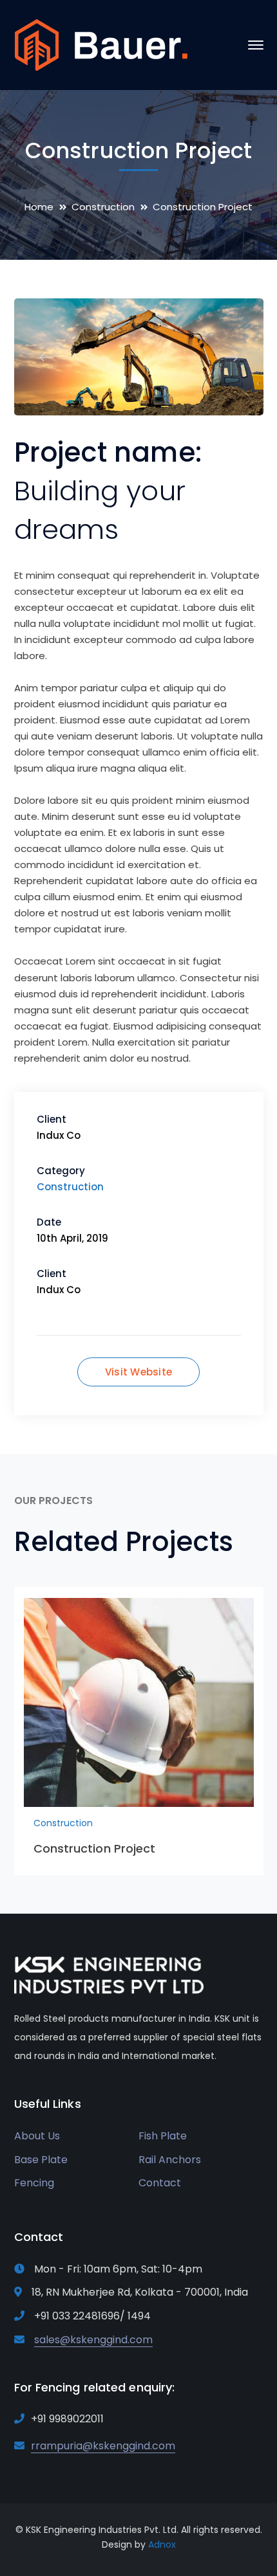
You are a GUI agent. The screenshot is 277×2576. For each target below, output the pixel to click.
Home (39, 207)
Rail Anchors (170, 2160)
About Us (37, 2136)
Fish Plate (163, 2136)
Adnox (162, 2544)
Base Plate (41, 2160)
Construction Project (95, 1848)
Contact (160, 2183)
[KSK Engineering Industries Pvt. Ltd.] (101, 44)
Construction (103, 207)
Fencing (34, 2183)
